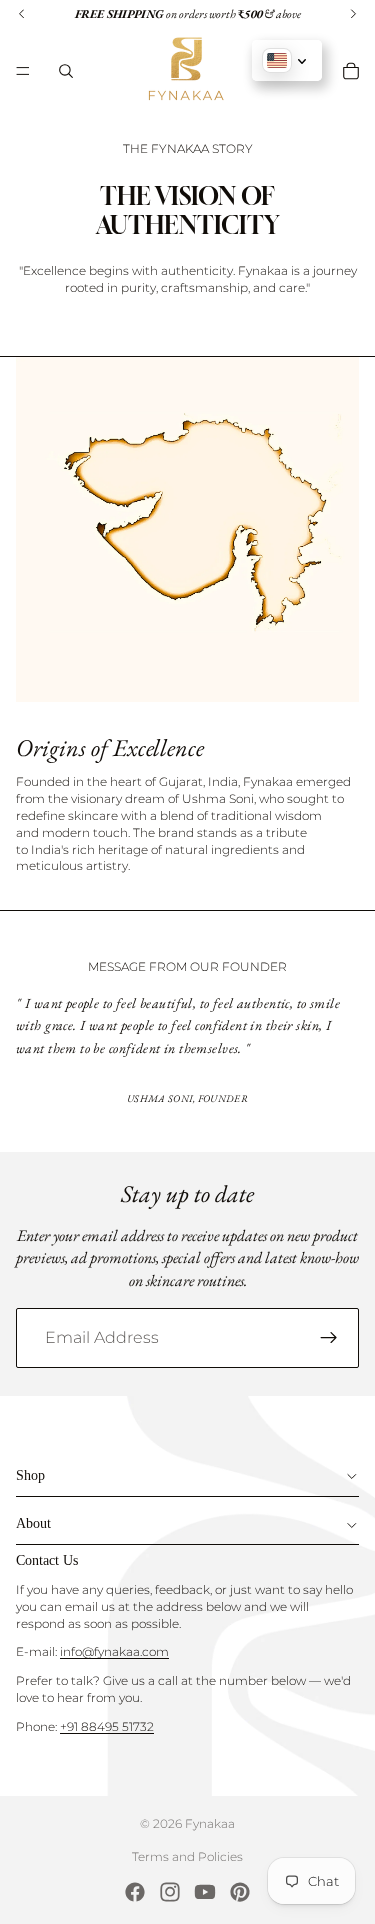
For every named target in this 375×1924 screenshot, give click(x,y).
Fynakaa (210, 1823)
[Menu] (23, 71)
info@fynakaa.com (114, 1651)
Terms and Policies (187, 1856)
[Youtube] (205, 1892)
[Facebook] (135, 1892)
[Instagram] (170, 1892)
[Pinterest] (240, 1892)
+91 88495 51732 (107, 1726)
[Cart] (351, 71)
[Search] (66, 71)
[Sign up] (329, 1338)
